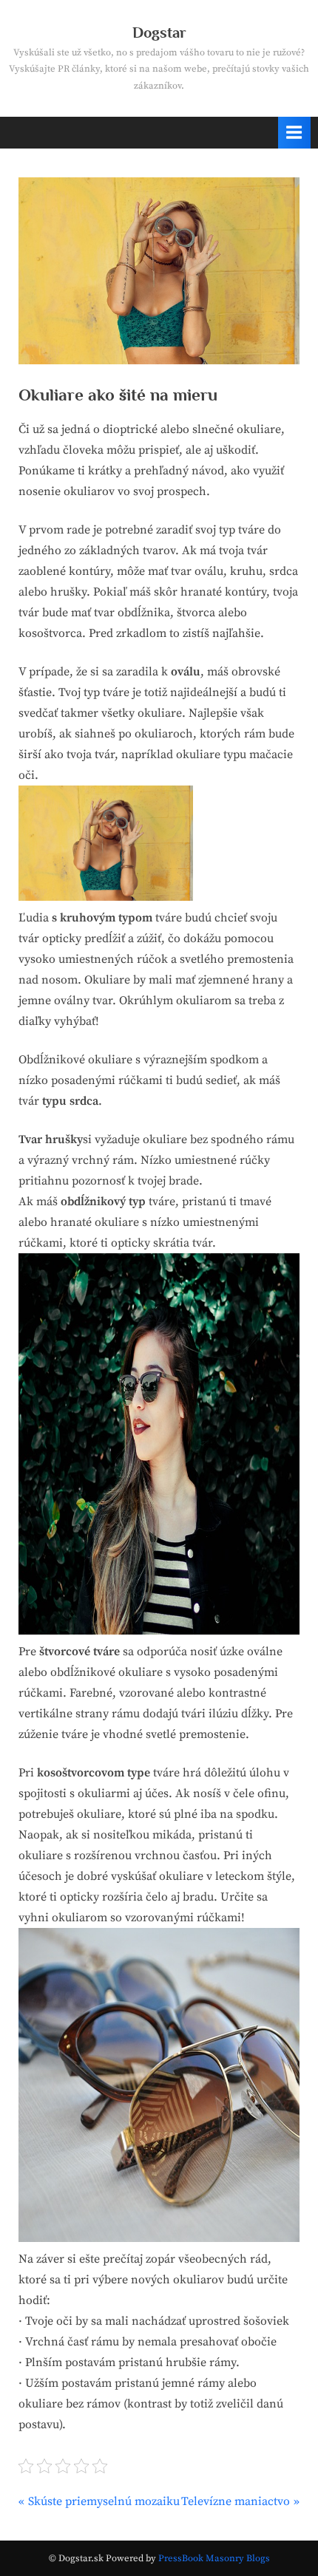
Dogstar (159, 33)
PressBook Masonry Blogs (214, 2558)
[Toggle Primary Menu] (294, 133)
